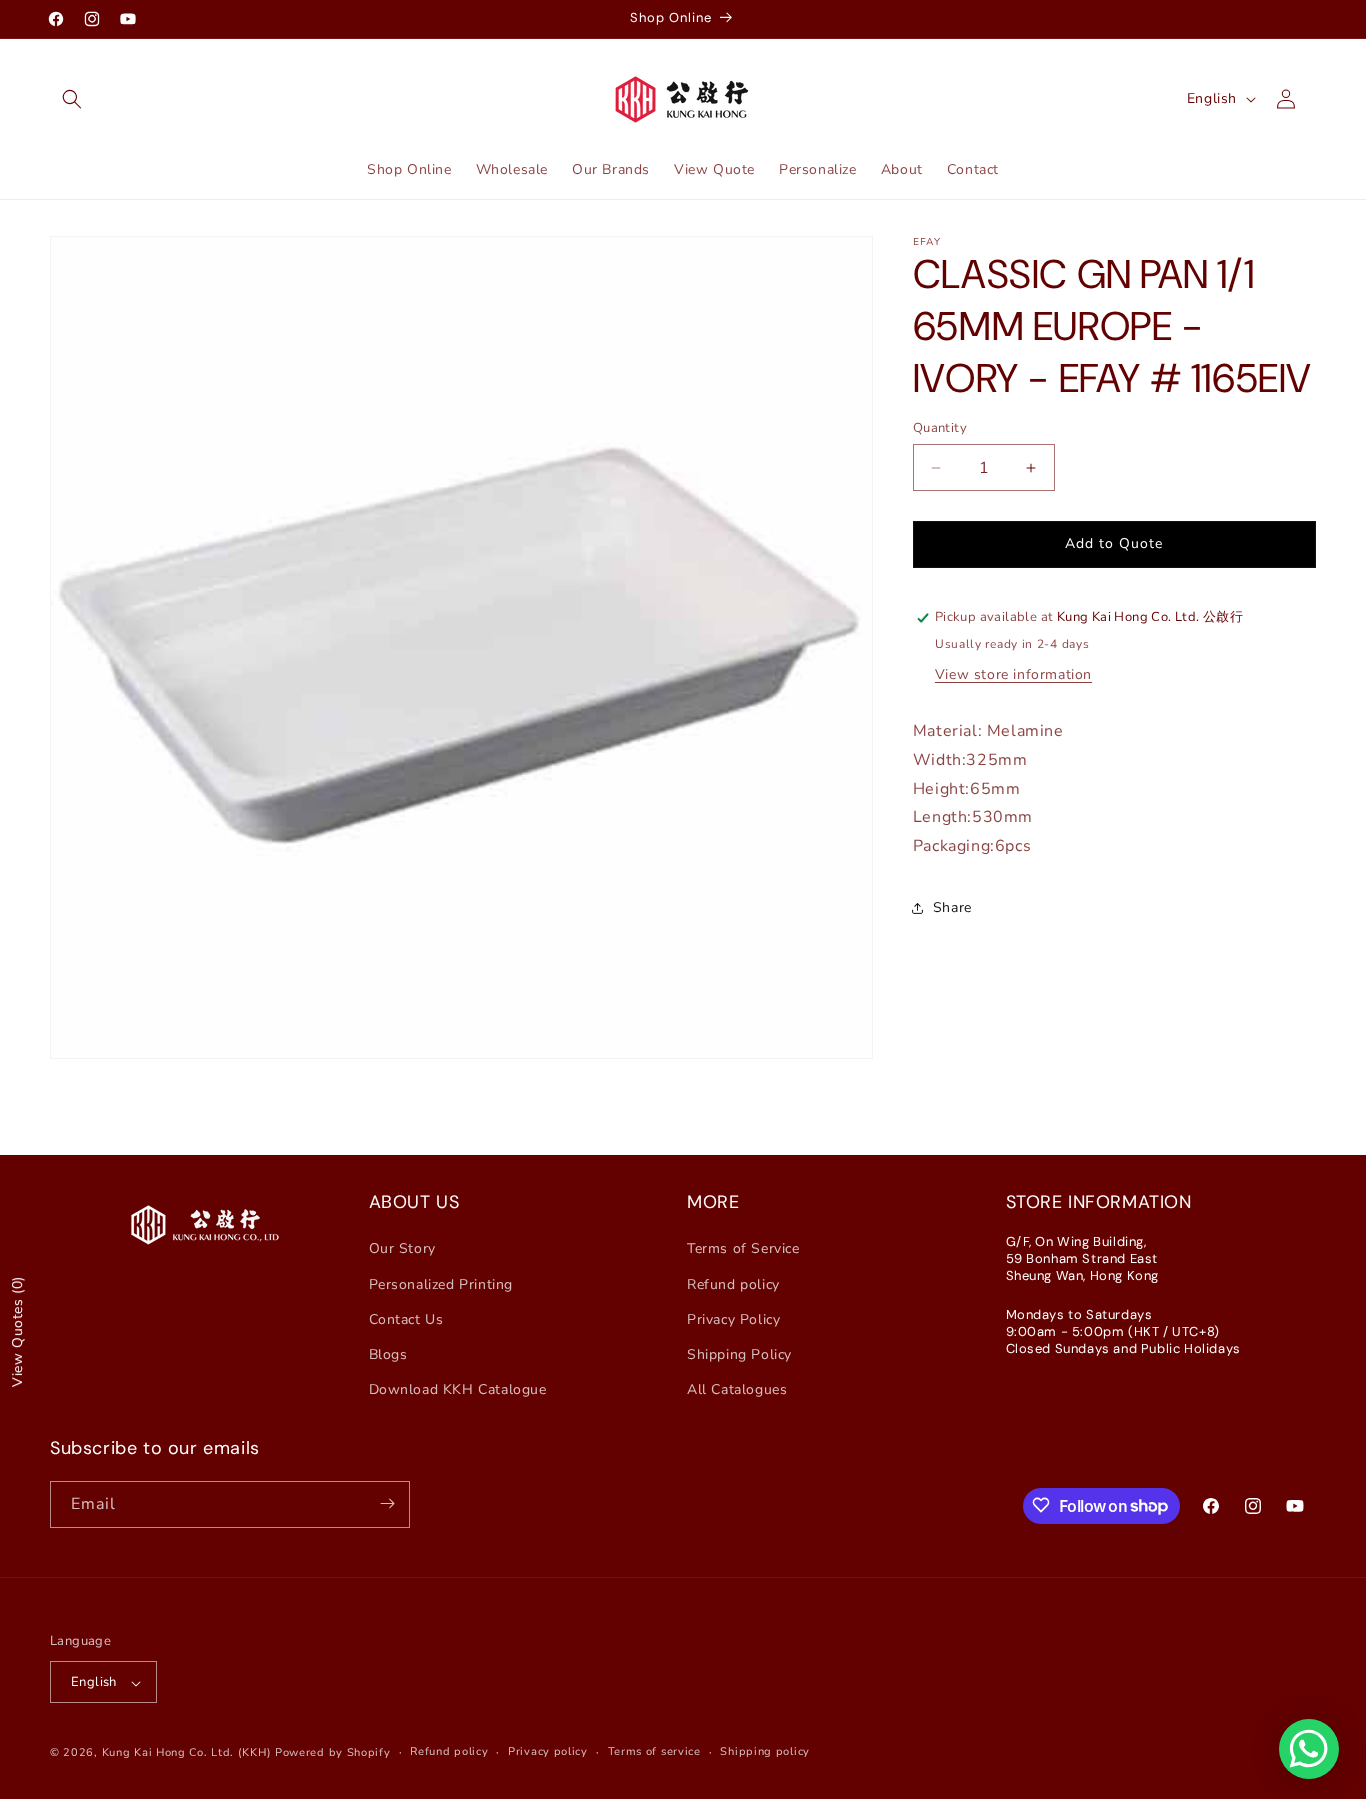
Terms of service (654, 1752)
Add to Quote (1114, 543)
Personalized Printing (441, 1283)
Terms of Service (743, 1248)
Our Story (402, 1248)
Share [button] (952, 907)
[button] (72, 99)
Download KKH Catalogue (458, 1389)
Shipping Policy (739, 1354)
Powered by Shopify (333, 1753)
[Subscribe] (387, 1503)
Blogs (388, 1354)
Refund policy (733, 1283)
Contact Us (406, 1318)
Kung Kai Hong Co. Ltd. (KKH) (187, 1753)
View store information (1013, 674)
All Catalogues (737, 1389)
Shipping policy (765, 1752)
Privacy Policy (733, 1318)
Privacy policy (548, 1752)
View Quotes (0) (17, 1331)
